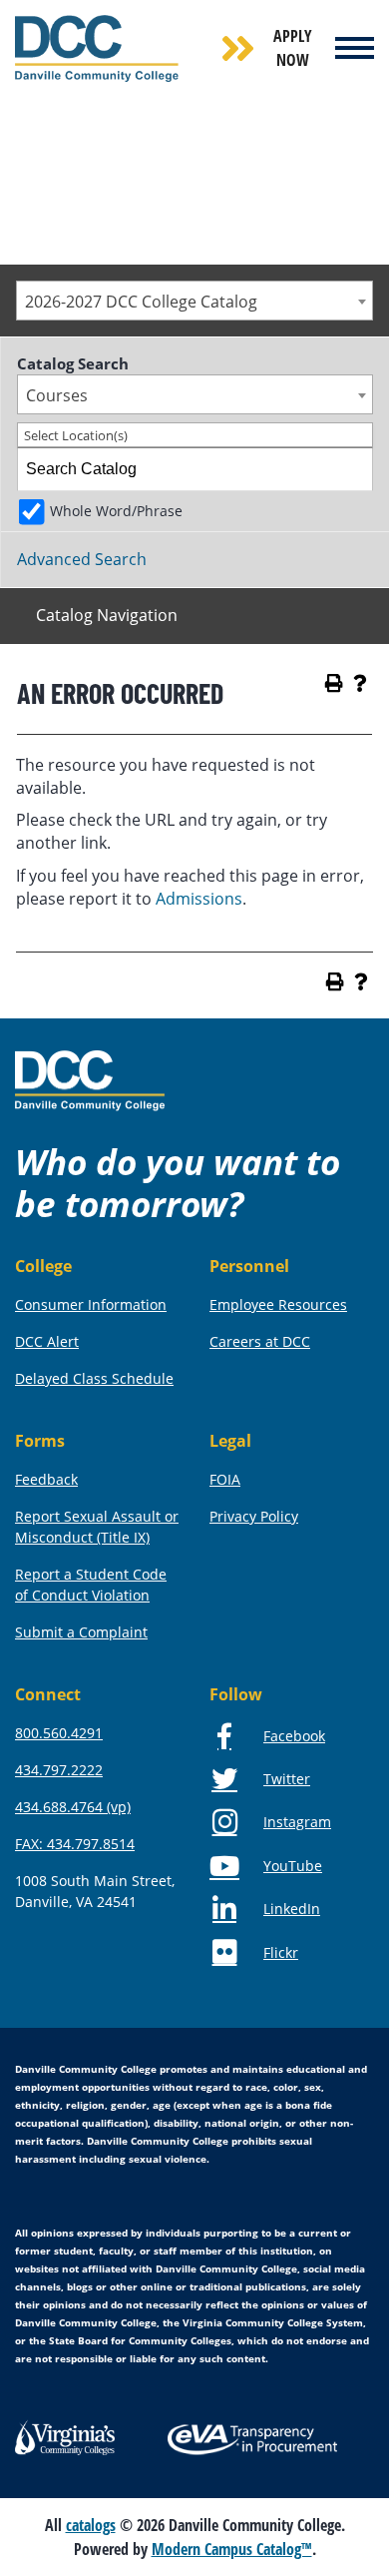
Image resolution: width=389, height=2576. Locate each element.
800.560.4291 (59, 1733)
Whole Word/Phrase (116, 511)
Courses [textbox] (57, 395)
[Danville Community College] (97, 48)
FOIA (225, 1479)
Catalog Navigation (107, 615)
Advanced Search (82, 559)
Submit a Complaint (81, 1632)
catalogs (91, 2525)
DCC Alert (47, 1341)
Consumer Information (91, 1304)
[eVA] (252, 2438)
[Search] (352, 469)
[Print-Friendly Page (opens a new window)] (334, 683)
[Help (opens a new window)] (360, 683)
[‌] (356, 48)
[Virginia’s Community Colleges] (65, 2435)
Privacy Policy (254, 1516)
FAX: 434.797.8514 (75, 1844)
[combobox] (194, 301)
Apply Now (293, 48)
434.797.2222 (59, 1770)
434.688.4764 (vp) (73, 1807)
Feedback (46, 1479)
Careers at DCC (260, 1341)
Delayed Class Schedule (94, 1378)
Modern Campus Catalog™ (232, 2549)
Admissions (199, 899)
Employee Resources (278, 1304)
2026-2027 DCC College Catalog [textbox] (141, 302)
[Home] (90, 1079)
